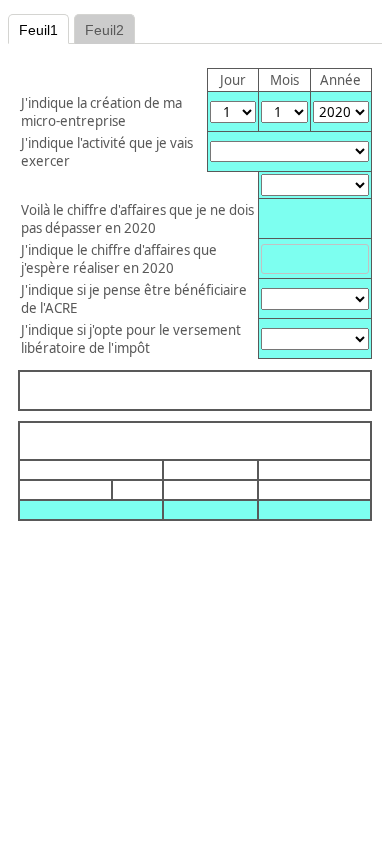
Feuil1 (38, 30)
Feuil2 (104, 30)
